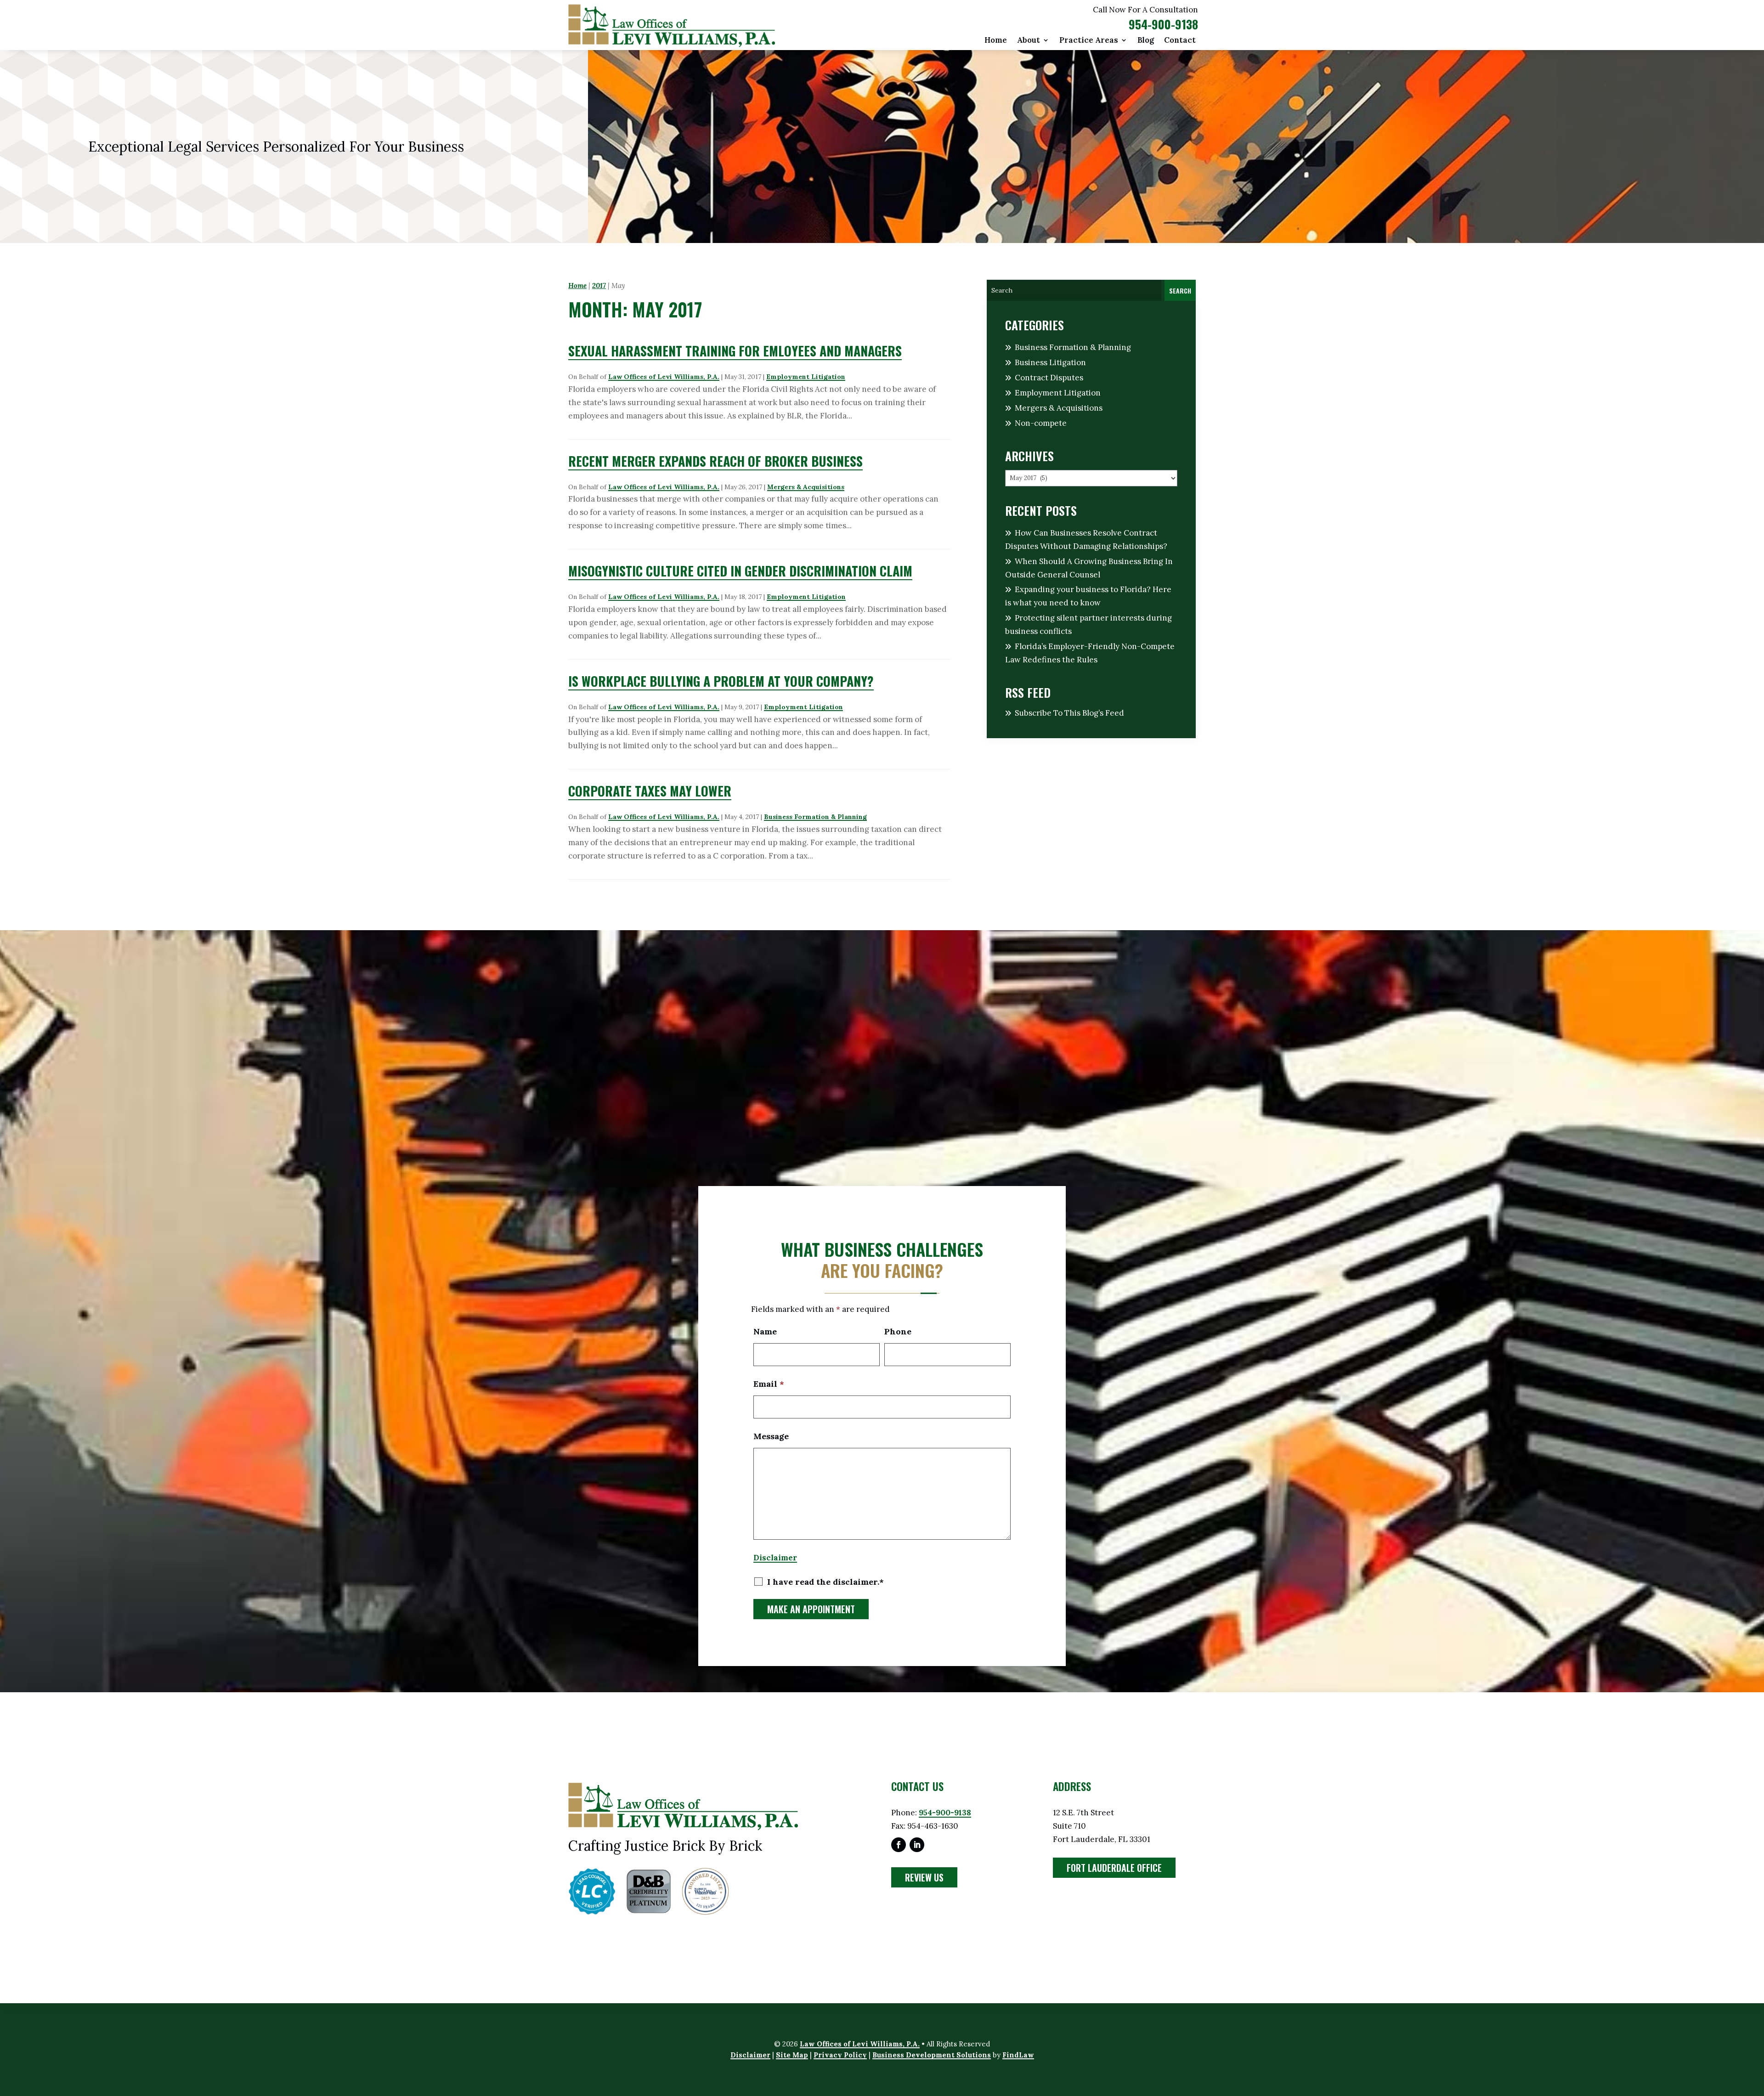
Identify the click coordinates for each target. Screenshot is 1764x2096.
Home (996, 41)
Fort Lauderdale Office (1114, 1868)
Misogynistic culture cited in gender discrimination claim (740, 571)
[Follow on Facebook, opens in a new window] (899, 1845)
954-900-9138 (1163, 24)
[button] (1755, 2029)
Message (771, 1436)
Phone (898, 1331)
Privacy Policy (840, 2055)
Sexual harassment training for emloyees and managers (735, 351)
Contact (1180, 41)
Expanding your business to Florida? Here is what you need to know (1088, 596)
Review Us (924, 1877)
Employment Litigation (806, 377)
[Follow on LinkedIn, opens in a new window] (917, 1845)
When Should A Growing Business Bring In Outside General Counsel (1089, 568)
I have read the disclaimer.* (825, 1582)
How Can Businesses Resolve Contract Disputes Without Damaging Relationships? (1086, 540)
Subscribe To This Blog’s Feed (1069, 713)
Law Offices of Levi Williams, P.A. (664, 377)
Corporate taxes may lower (650, 791)
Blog (1146, 41)
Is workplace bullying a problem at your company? (721, 681)
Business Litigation (1050, 362)
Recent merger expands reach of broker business (715, 461)
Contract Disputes (1049, 378)
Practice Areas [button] (1089, 41)
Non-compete (1041, 423)
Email (769, 1384)
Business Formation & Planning (815, 817)
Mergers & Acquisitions (806, 487)
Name (765, 1331)
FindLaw (1018, 2055)
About (1029, 41)
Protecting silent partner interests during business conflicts (1088, 624)
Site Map (792, 2055)
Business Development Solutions (932, 2055)
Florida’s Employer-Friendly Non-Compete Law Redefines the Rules (1090, 653)
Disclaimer (775, 1558)
